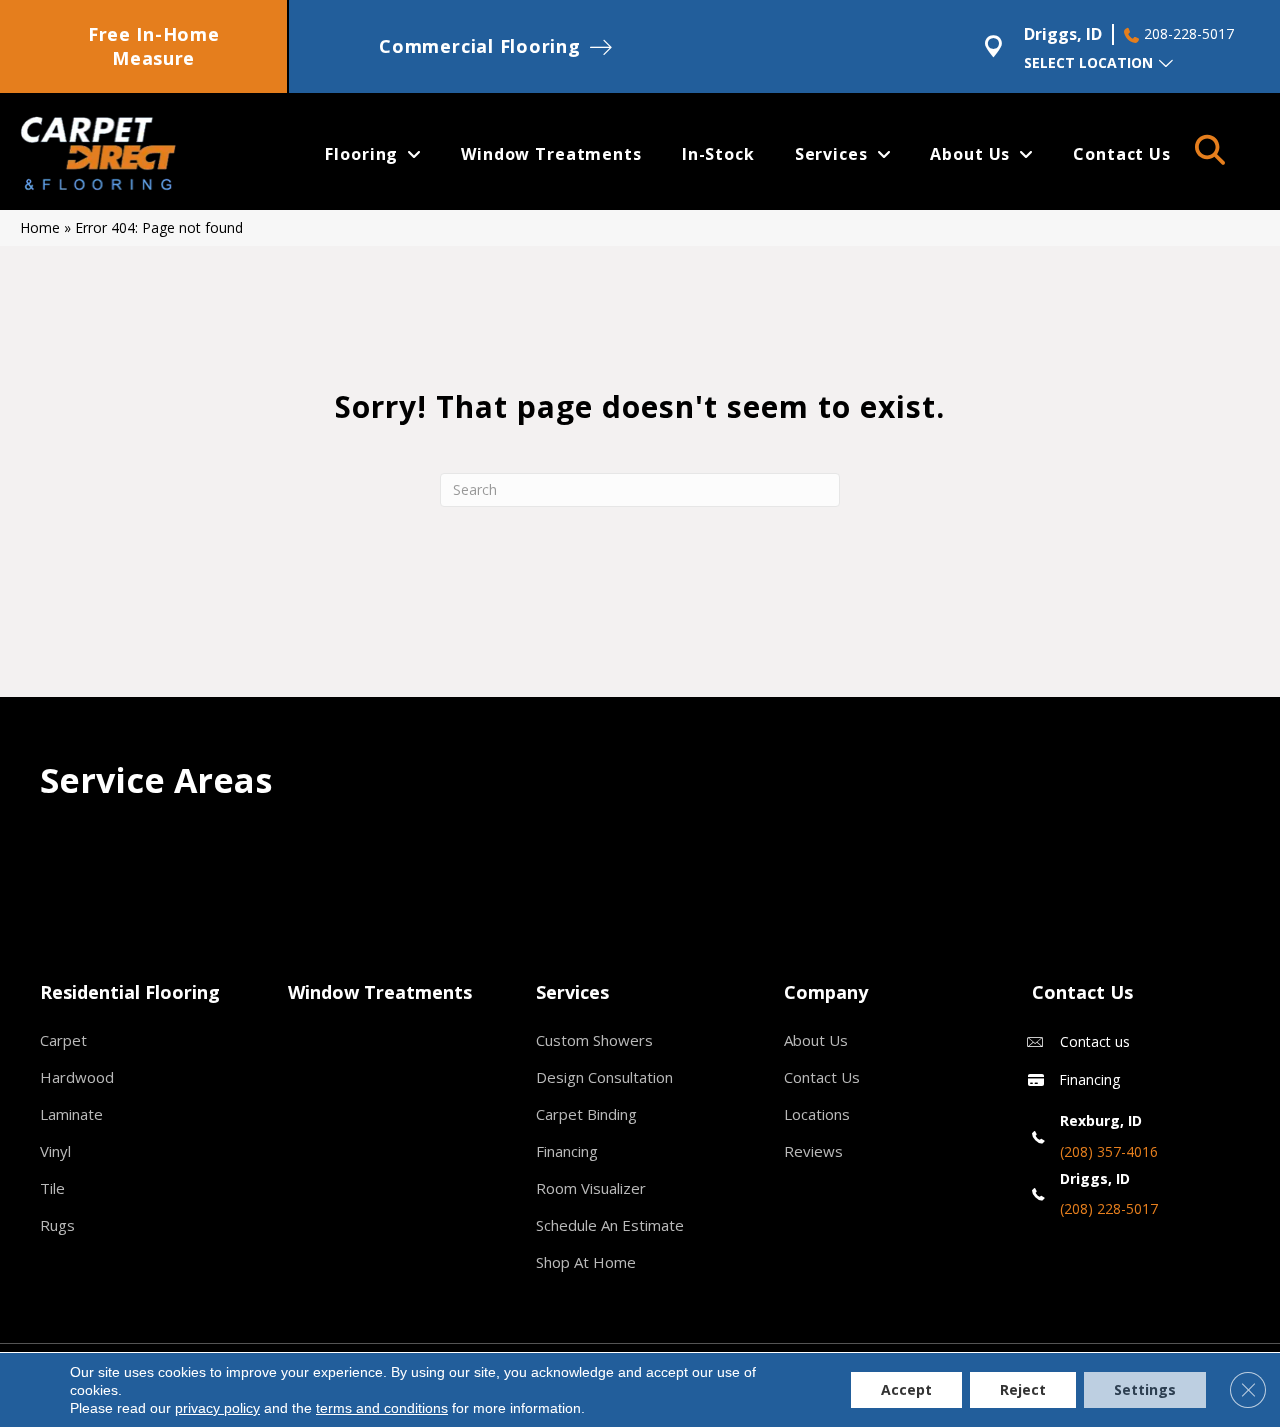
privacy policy (217, 1408)
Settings (1145, 1389)
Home (40, 227)
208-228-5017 (1189, 34)
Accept (906, 1389)
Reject (1023, 1389)
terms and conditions (382, 1408)
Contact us (1095, 1041)
